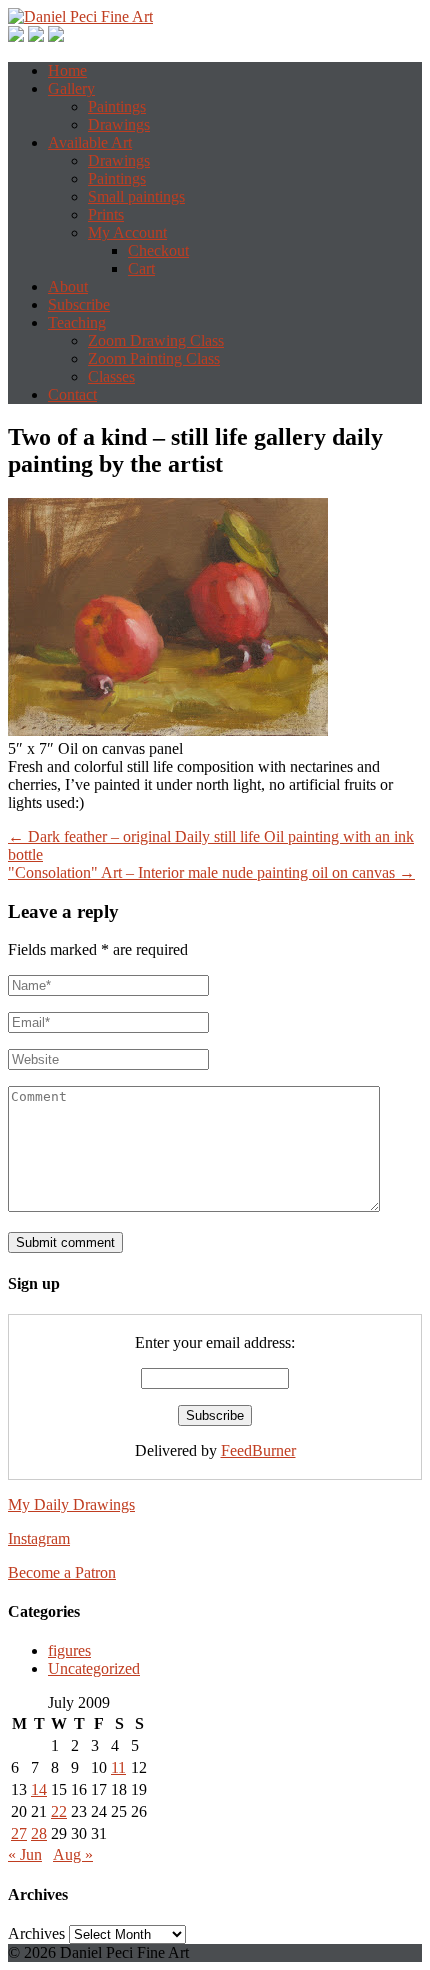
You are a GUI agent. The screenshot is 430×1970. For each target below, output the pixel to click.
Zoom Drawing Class (156, 340)
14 (39, 1789)
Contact (72, 394)
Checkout (158, 250)
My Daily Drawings (71, 1504)
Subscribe (79, 304)
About (68, 286)
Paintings (117, 106)
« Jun (25, 1854)
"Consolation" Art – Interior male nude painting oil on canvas (211, 872)
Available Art (90, 142)
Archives (36, 1933)
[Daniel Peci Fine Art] (80, 16)
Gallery (71, 88)
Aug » (73, 1854)
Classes (111, 376)
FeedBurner (258, 1450)
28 (39, 1833)
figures (69, 1650)
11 (118, 1767)
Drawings (119, 124)
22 (59, 1811)
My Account (127, 232)
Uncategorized (94, 1668)
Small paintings (136, 196)
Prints (106, 214)
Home (67, 70)
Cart (141, 268)
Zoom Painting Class (154, 358)
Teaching (77, 322)
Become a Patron (62, 1572)
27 (19, 1833)
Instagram (39, 1538)
